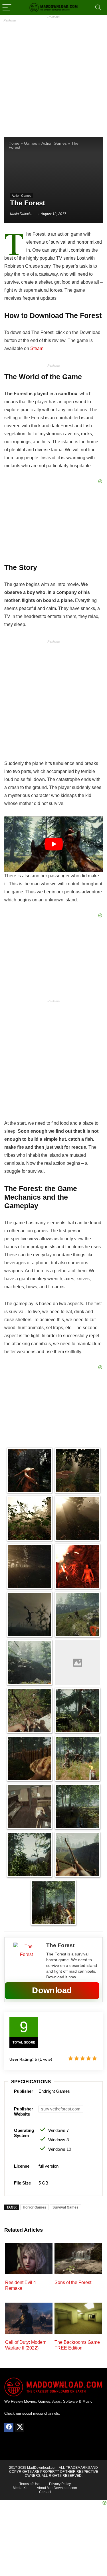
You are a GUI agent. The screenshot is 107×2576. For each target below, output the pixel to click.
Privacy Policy (60, 2484)
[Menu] (7, 8)
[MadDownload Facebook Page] (9, 2427)
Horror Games (35, 2207)
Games (31, 143)
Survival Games (65, 2207)
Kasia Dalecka (21, 214)
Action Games (54, 143)
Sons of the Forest (73, 2282)
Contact (45, 2492)
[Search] (98, 8)
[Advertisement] (53, 75)
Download (52, 1990)
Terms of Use (30, 2484)
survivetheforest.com (61, 2109)
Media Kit (20, 2488)
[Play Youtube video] (53, 844)
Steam (37, 348)
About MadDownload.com (57, 2488)
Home (14, 143)
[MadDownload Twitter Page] (20, 2427)
